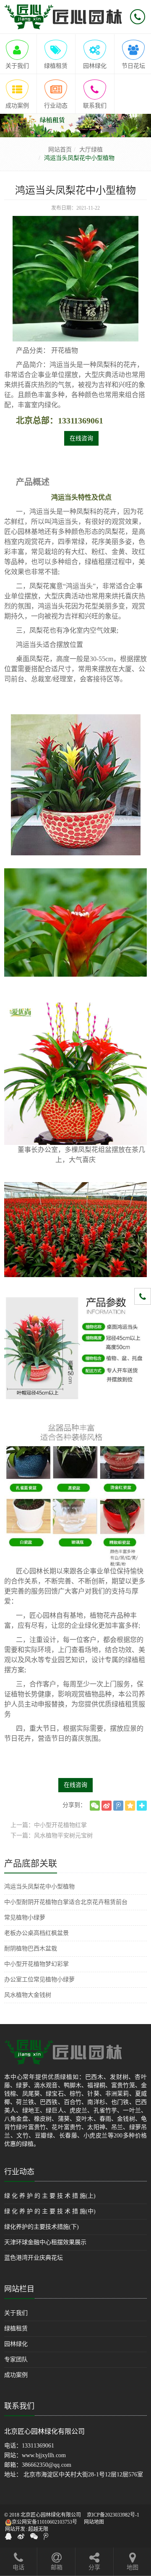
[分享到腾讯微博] (118, 1806)
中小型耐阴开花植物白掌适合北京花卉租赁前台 (66, 1902)
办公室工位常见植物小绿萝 (39, 1979)
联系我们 (19, 2406)
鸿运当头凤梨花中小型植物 (39, 1887)
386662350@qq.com (47, 2465)
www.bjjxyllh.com (44, 2455)
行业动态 (19, 2172)
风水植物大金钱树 (28, 1995)
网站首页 (60, 150)
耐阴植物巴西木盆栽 (31, 1949)
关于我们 (16, 2313)
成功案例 (16, 2375)
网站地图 (94, 2522)
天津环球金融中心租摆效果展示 (45, 2242)
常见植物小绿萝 (25, 1918)
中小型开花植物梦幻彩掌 (36, 1964)
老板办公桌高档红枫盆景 (36, 1933)
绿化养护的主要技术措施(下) (42, 2227)
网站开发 (15, 2529)
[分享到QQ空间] (130, 1806)
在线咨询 (81, 438)
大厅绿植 (91, 150)
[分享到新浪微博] (107, 1806)
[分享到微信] (95, 1806)
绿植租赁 (16, 2328)
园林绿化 (16, 2344)
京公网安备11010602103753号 (44, 2522)
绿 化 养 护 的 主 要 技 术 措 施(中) (50, 2211)
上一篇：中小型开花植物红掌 (49, 1825)
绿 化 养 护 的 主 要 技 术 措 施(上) (50, 2196)
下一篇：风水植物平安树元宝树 (52, 1836)
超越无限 (38, 2529)
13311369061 (38, 2446)
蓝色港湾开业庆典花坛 (34, 2258)
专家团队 (16, 2359)
